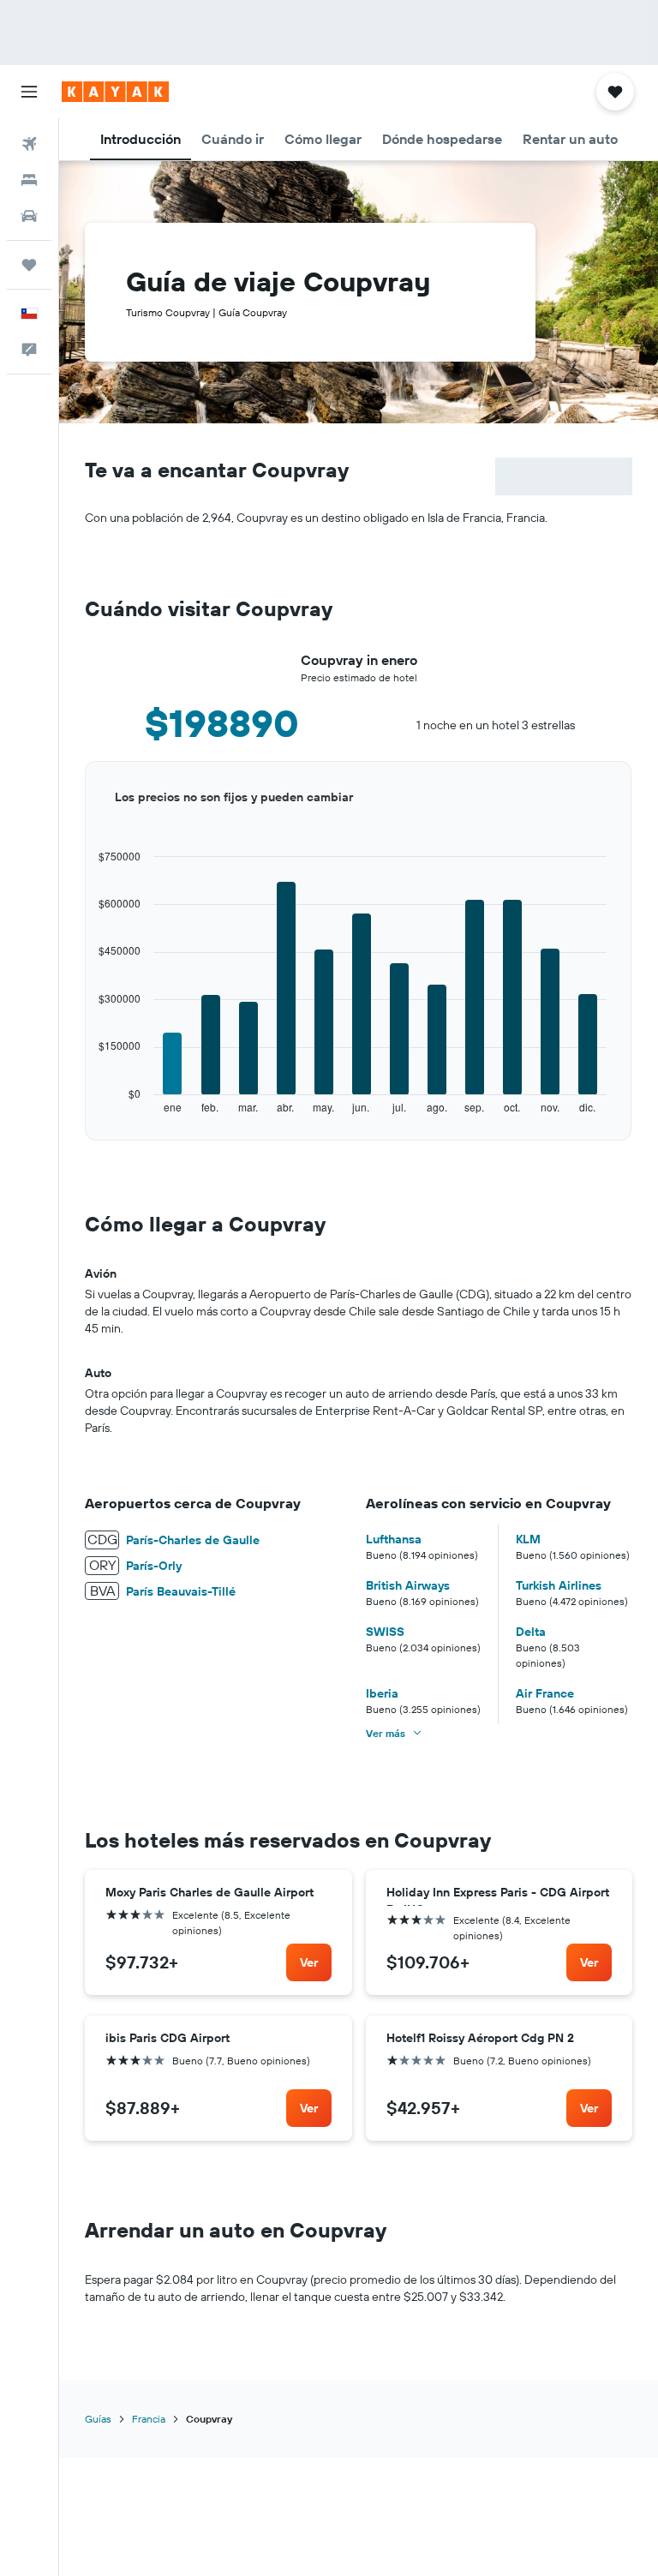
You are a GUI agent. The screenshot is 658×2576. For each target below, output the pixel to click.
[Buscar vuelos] (29, 144)
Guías (98, 2419)
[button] (29, 92)
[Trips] (29, 265)
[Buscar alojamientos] (29, 180)
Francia (149, 2419)
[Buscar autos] (29, 216)
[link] (309, 1962)
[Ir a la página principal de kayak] (115, 92)
